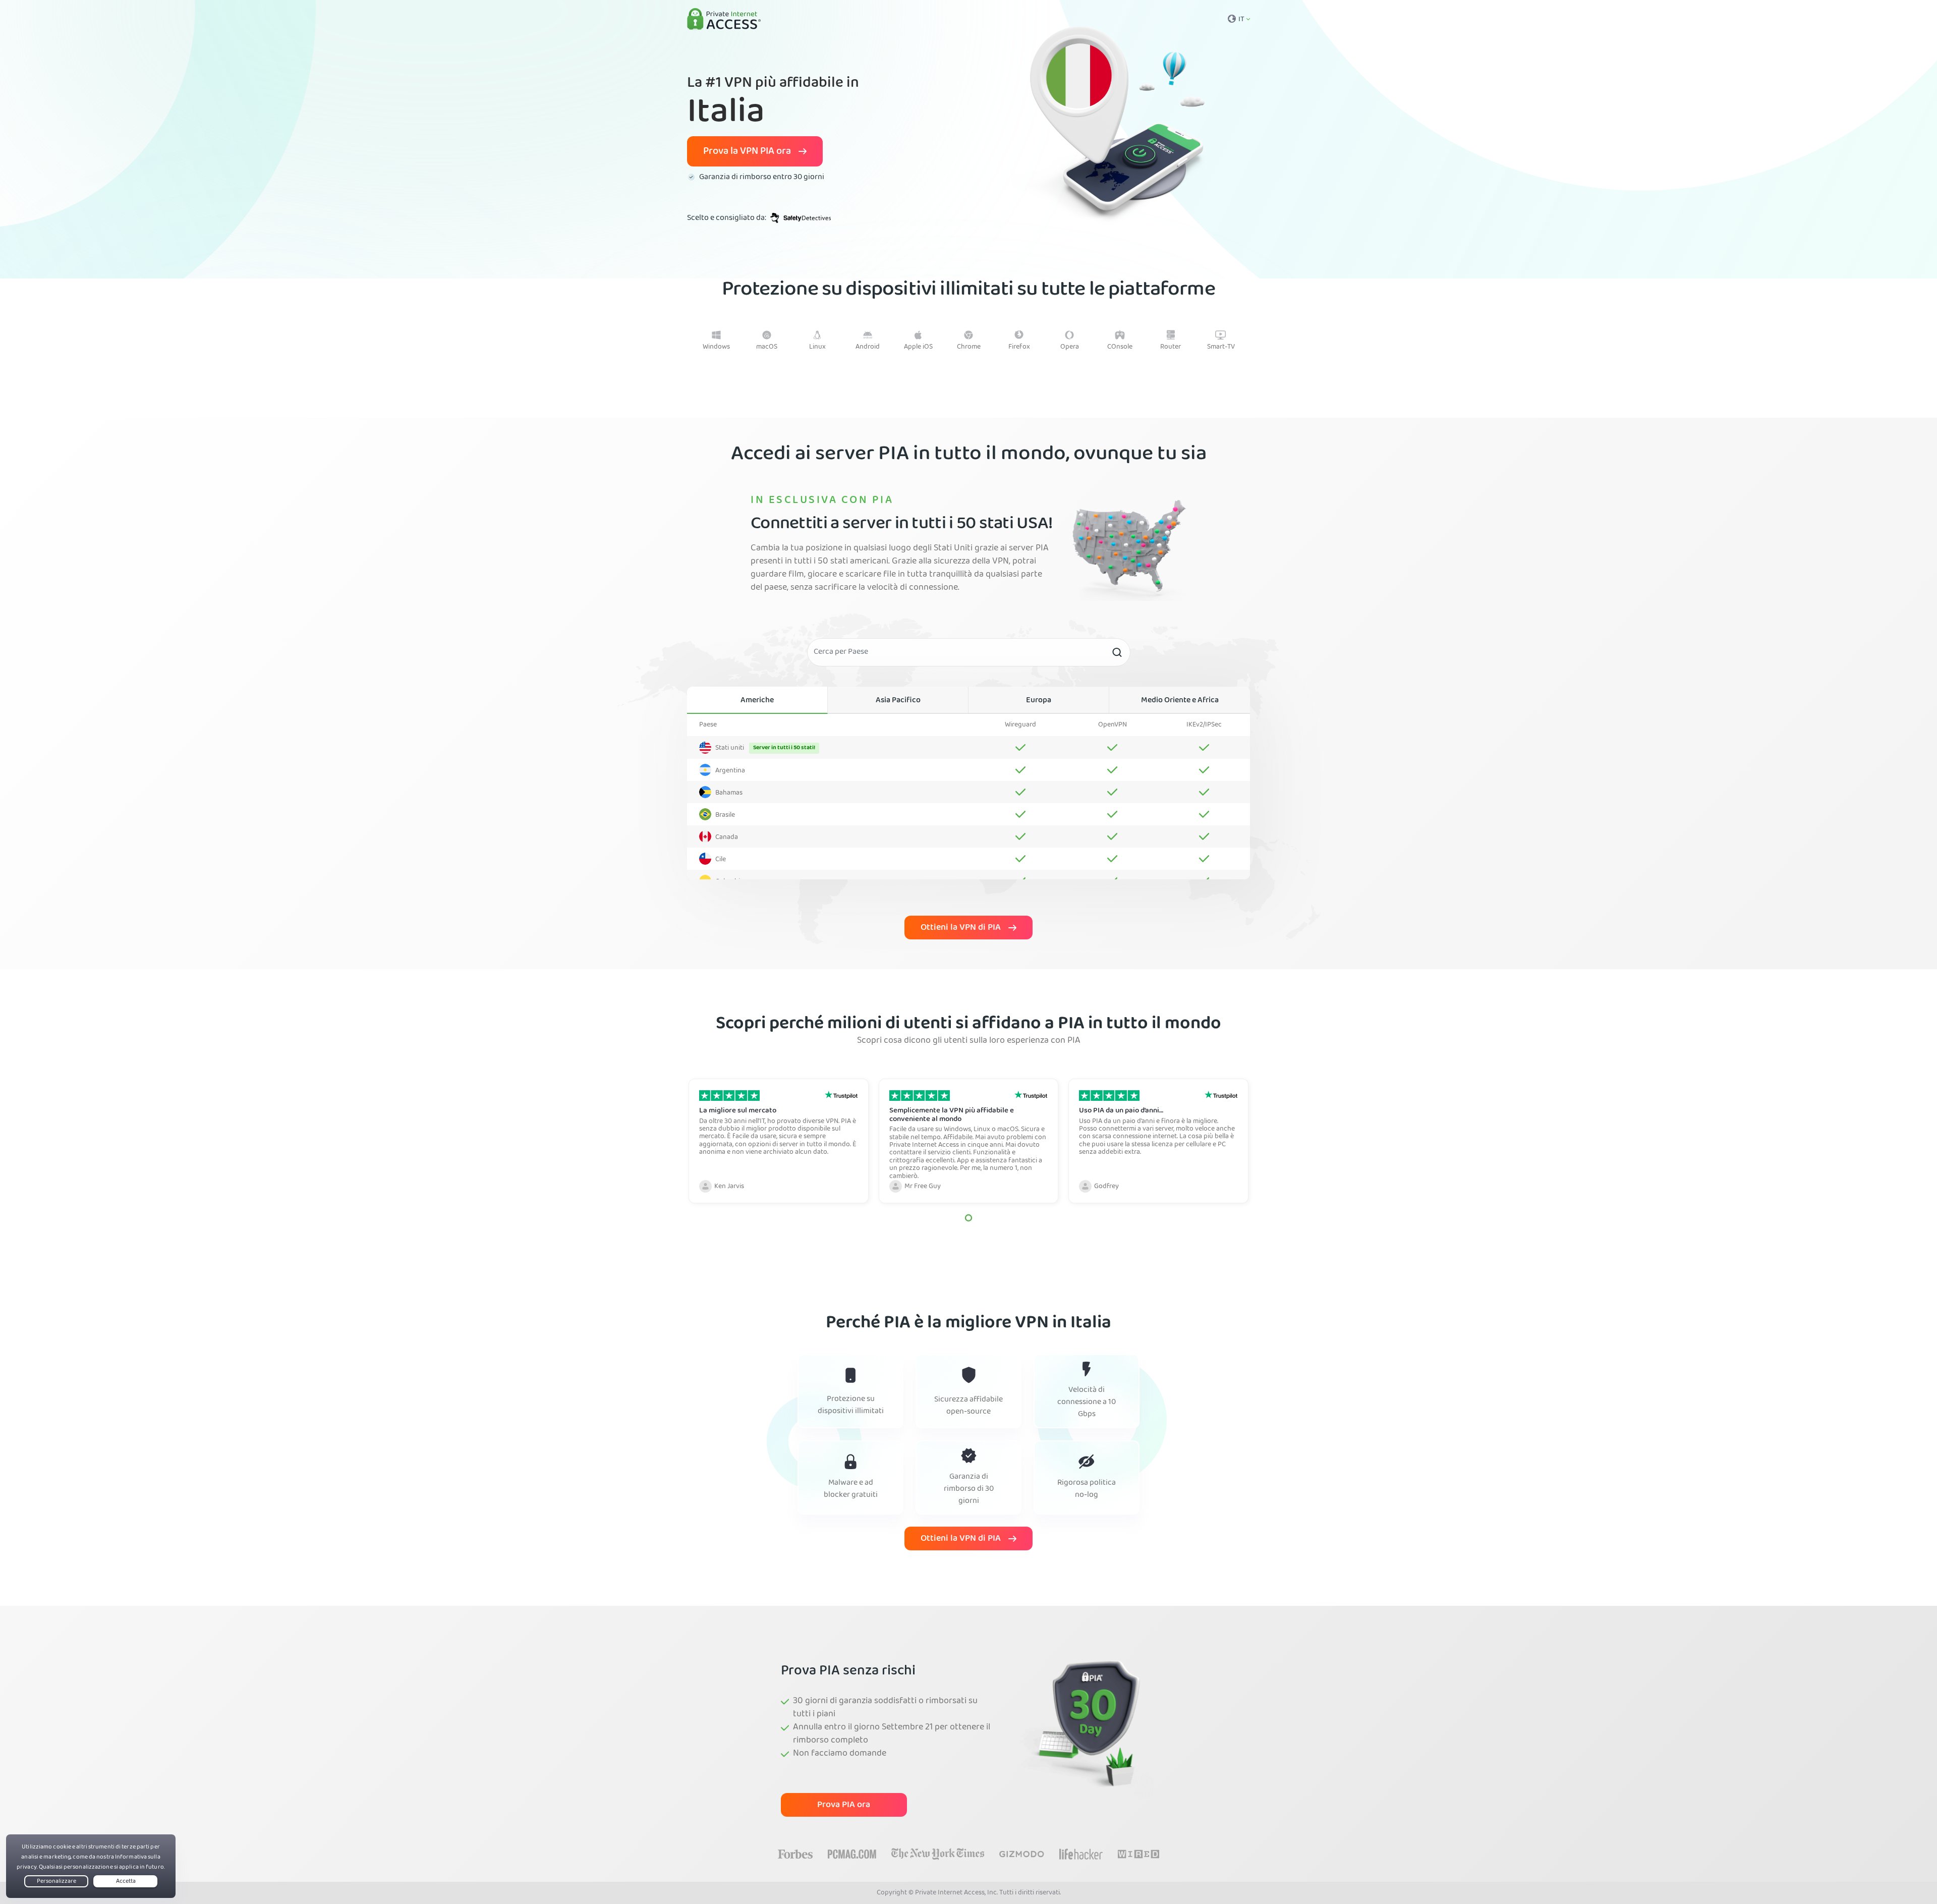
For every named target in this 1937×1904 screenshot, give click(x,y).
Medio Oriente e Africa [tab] (1180, 701)
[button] (968, 1218)
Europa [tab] (1039, 701)
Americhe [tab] (757, 701)
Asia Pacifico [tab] (898, 701)
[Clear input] (1117, 652)
